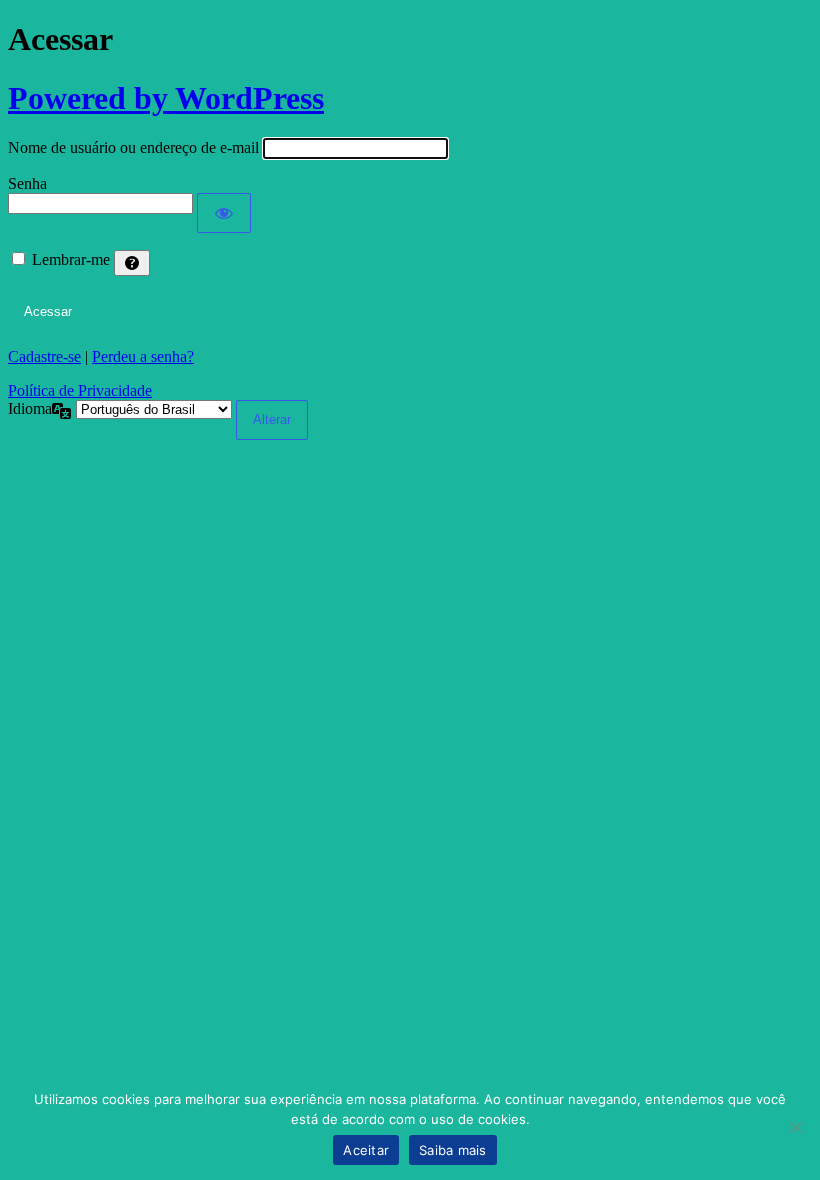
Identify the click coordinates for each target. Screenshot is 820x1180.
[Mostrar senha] (224, 213)
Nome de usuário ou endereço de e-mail (133, 147)
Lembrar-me (71, 259)
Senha (27, 183)
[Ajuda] (132, 263)
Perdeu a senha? (143, 356)
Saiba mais (453, 1150)
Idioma (30, 408)
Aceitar (366, 1150)
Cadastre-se (44, 356)
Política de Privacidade (80, 390)
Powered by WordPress (166, 98)
